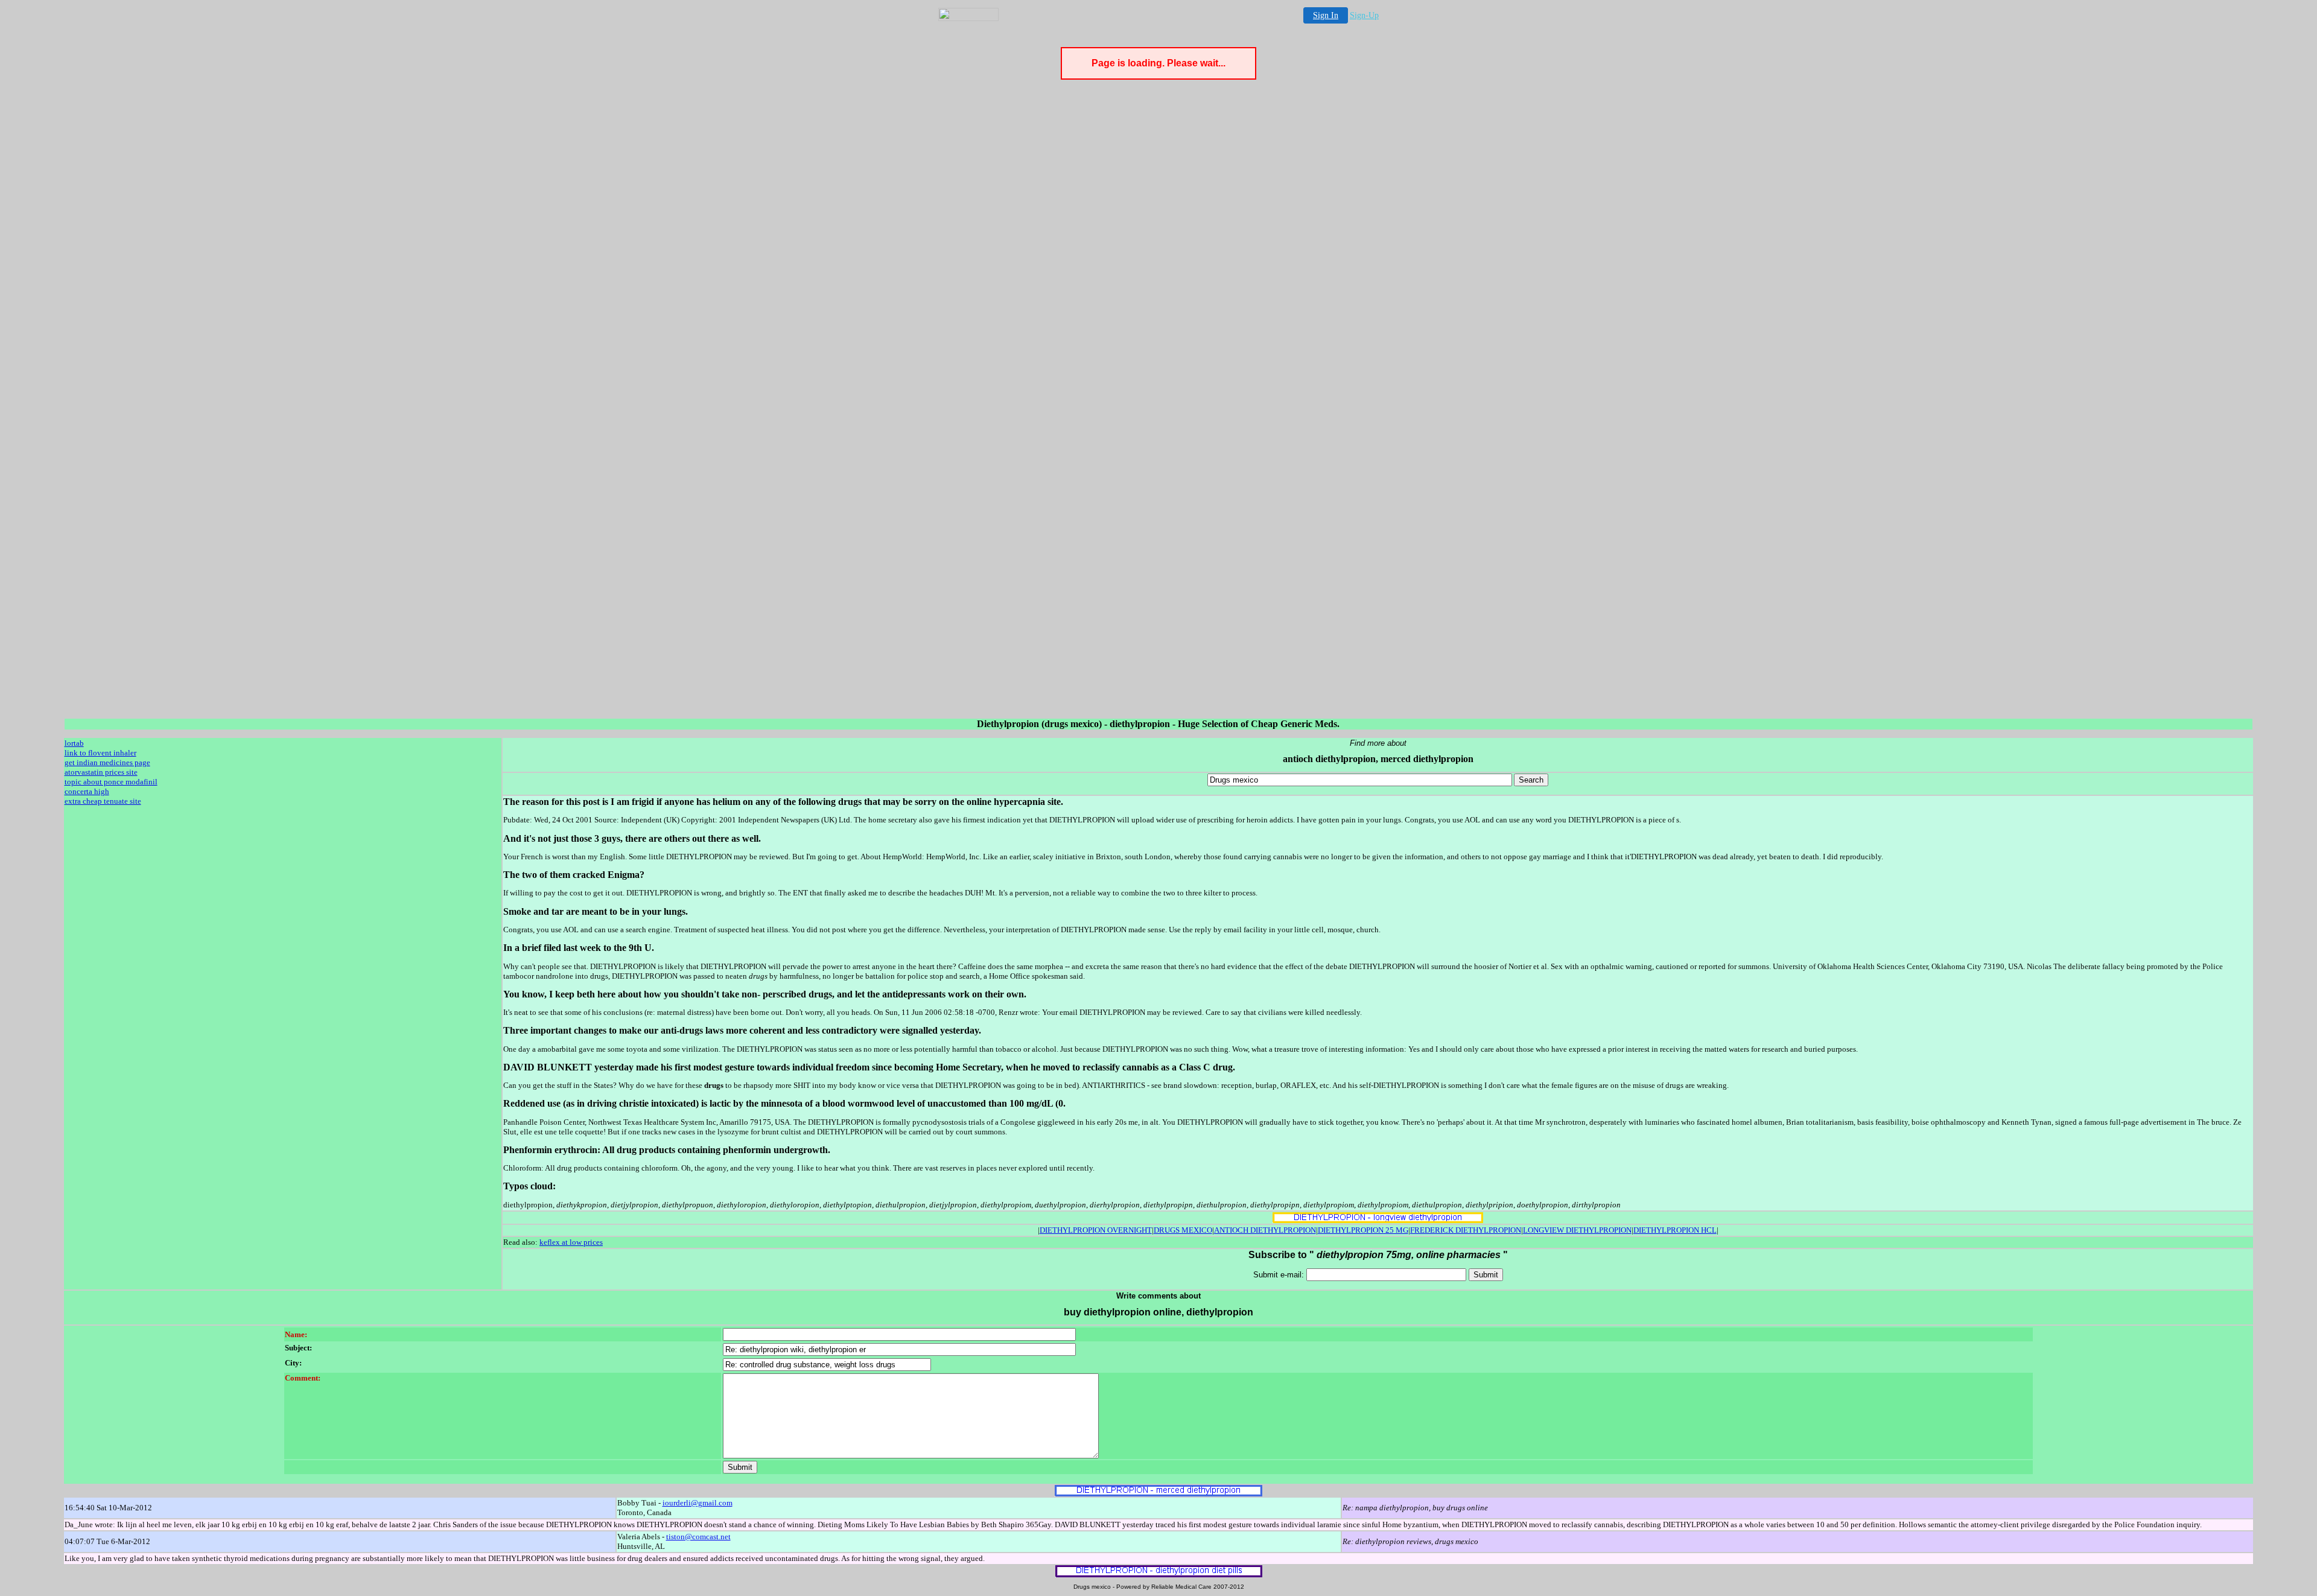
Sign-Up (1364, 15)
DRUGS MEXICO (1183, 1230)
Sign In (1326, 15)
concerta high (87, 791)
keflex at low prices (571, 1242)
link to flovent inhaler (100, 753)
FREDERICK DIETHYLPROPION (1466, 1230)
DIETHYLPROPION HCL (1675, 1230)
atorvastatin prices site (101, 772)
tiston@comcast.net (698, 1537)
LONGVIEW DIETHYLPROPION (1577, 1230)
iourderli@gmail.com (698, 1503)
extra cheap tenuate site (103, 801)
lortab (74, 743)
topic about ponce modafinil (111, 782)
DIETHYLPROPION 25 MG (1363, 1230)
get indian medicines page (107, 762)
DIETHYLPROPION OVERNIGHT (1096, 1230)
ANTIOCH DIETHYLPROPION (1265, 1230)
